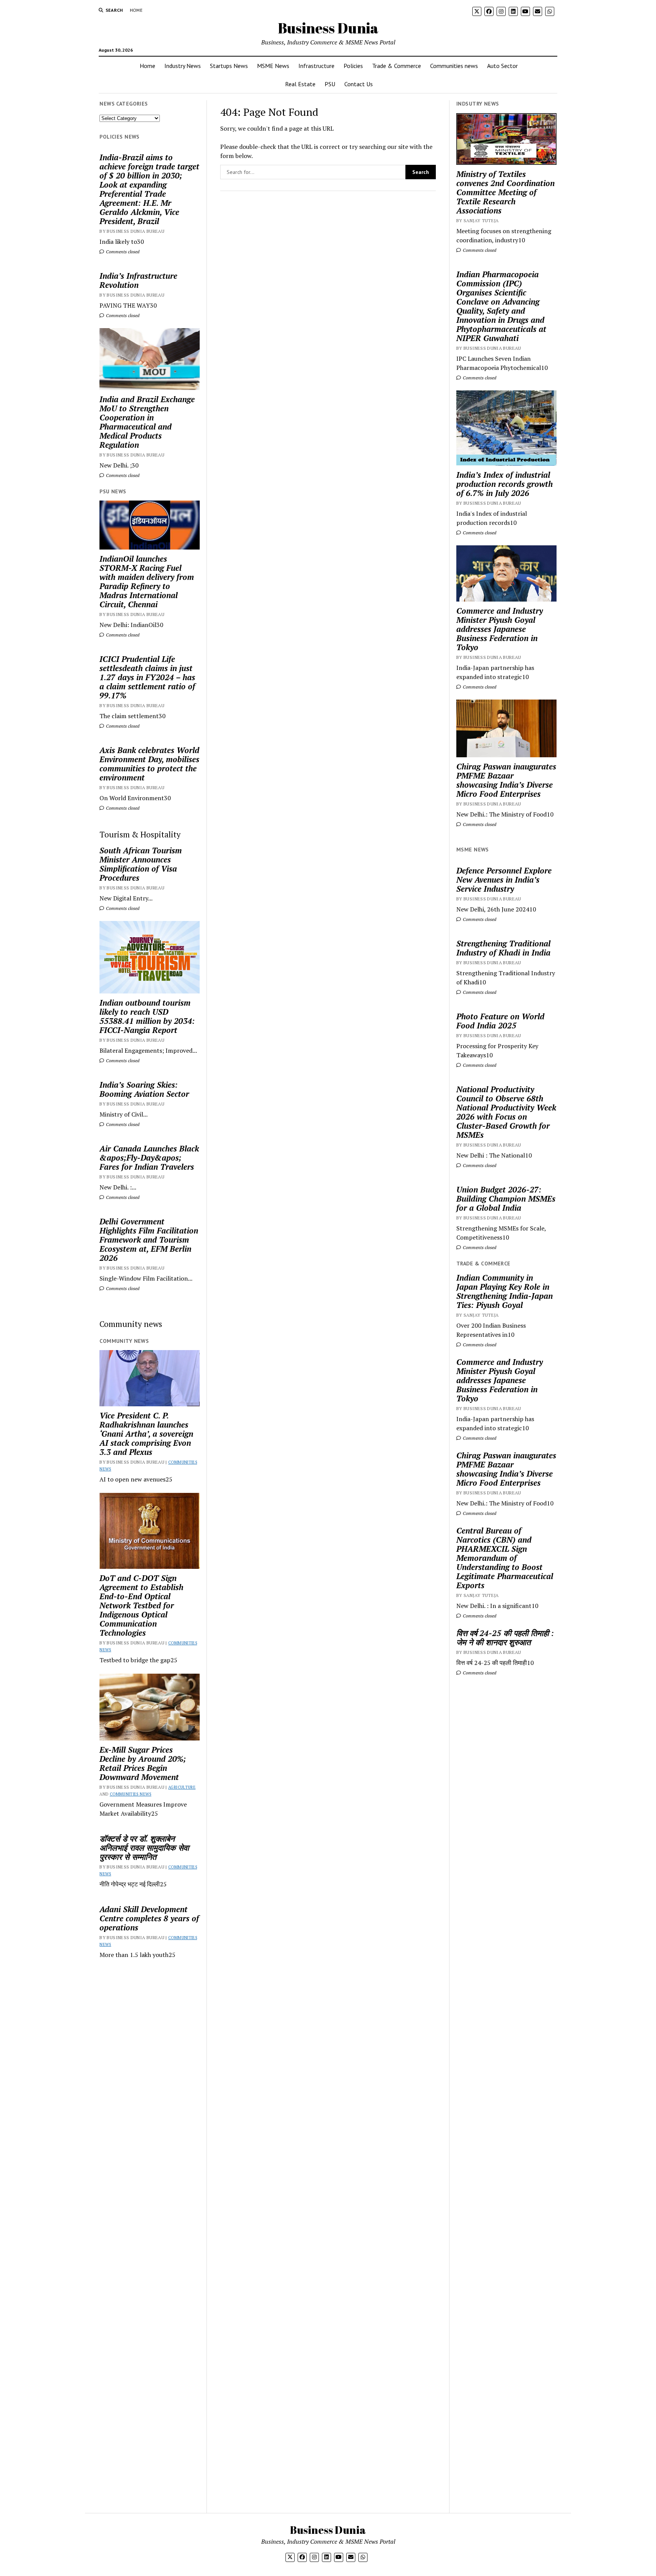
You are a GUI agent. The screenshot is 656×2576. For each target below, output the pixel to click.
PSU (330, 84)
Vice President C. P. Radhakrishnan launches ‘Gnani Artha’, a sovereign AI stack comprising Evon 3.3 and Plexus (146, 1434)
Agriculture (182, 1787)
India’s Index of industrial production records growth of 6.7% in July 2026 (505, 484)
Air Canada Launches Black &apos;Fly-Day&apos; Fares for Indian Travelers (149, 1158)
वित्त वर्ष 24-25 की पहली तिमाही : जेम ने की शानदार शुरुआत (505, 1638)
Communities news (454, 66)
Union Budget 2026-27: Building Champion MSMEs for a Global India (506, 1199)
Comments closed (122, 252)
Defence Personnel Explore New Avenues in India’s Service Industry (504, 880)
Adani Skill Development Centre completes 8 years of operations (149, 1918)
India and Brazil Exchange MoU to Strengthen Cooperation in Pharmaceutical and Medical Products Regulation (147, 422)
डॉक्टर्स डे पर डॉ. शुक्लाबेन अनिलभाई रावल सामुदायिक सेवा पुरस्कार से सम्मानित (144, 1848)
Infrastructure (316, 66)
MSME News (273, 66)
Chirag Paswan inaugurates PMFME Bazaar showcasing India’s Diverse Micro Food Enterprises (506, 780)
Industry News (183, 66)
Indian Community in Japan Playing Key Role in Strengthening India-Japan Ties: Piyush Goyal (505, 1291)
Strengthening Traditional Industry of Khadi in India (503, 948)
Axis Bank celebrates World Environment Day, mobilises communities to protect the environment (149, 764)
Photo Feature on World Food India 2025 (500, 1021)
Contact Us (359, 84)
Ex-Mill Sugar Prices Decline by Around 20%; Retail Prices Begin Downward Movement (143, 1763)
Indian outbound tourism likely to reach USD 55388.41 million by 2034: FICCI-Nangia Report (147, 1016)
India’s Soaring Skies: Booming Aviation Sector (144, 1089)
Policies (353, 66)
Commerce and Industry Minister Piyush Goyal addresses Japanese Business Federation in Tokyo (500, 629)
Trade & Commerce (397, 66)
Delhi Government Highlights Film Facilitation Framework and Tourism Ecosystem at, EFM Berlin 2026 (149, 1240)
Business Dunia (328, 28)
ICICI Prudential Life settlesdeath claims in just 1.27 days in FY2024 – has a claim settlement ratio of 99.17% (147, 677)
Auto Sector (502, 66)
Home (136, 10)
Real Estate (300, 84)
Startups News (229, 66)
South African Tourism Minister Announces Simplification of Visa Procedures (141, 864)
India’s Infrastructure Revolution (138, 280)
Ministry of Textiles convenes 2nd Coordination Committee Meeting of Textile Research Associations (505, 192)
